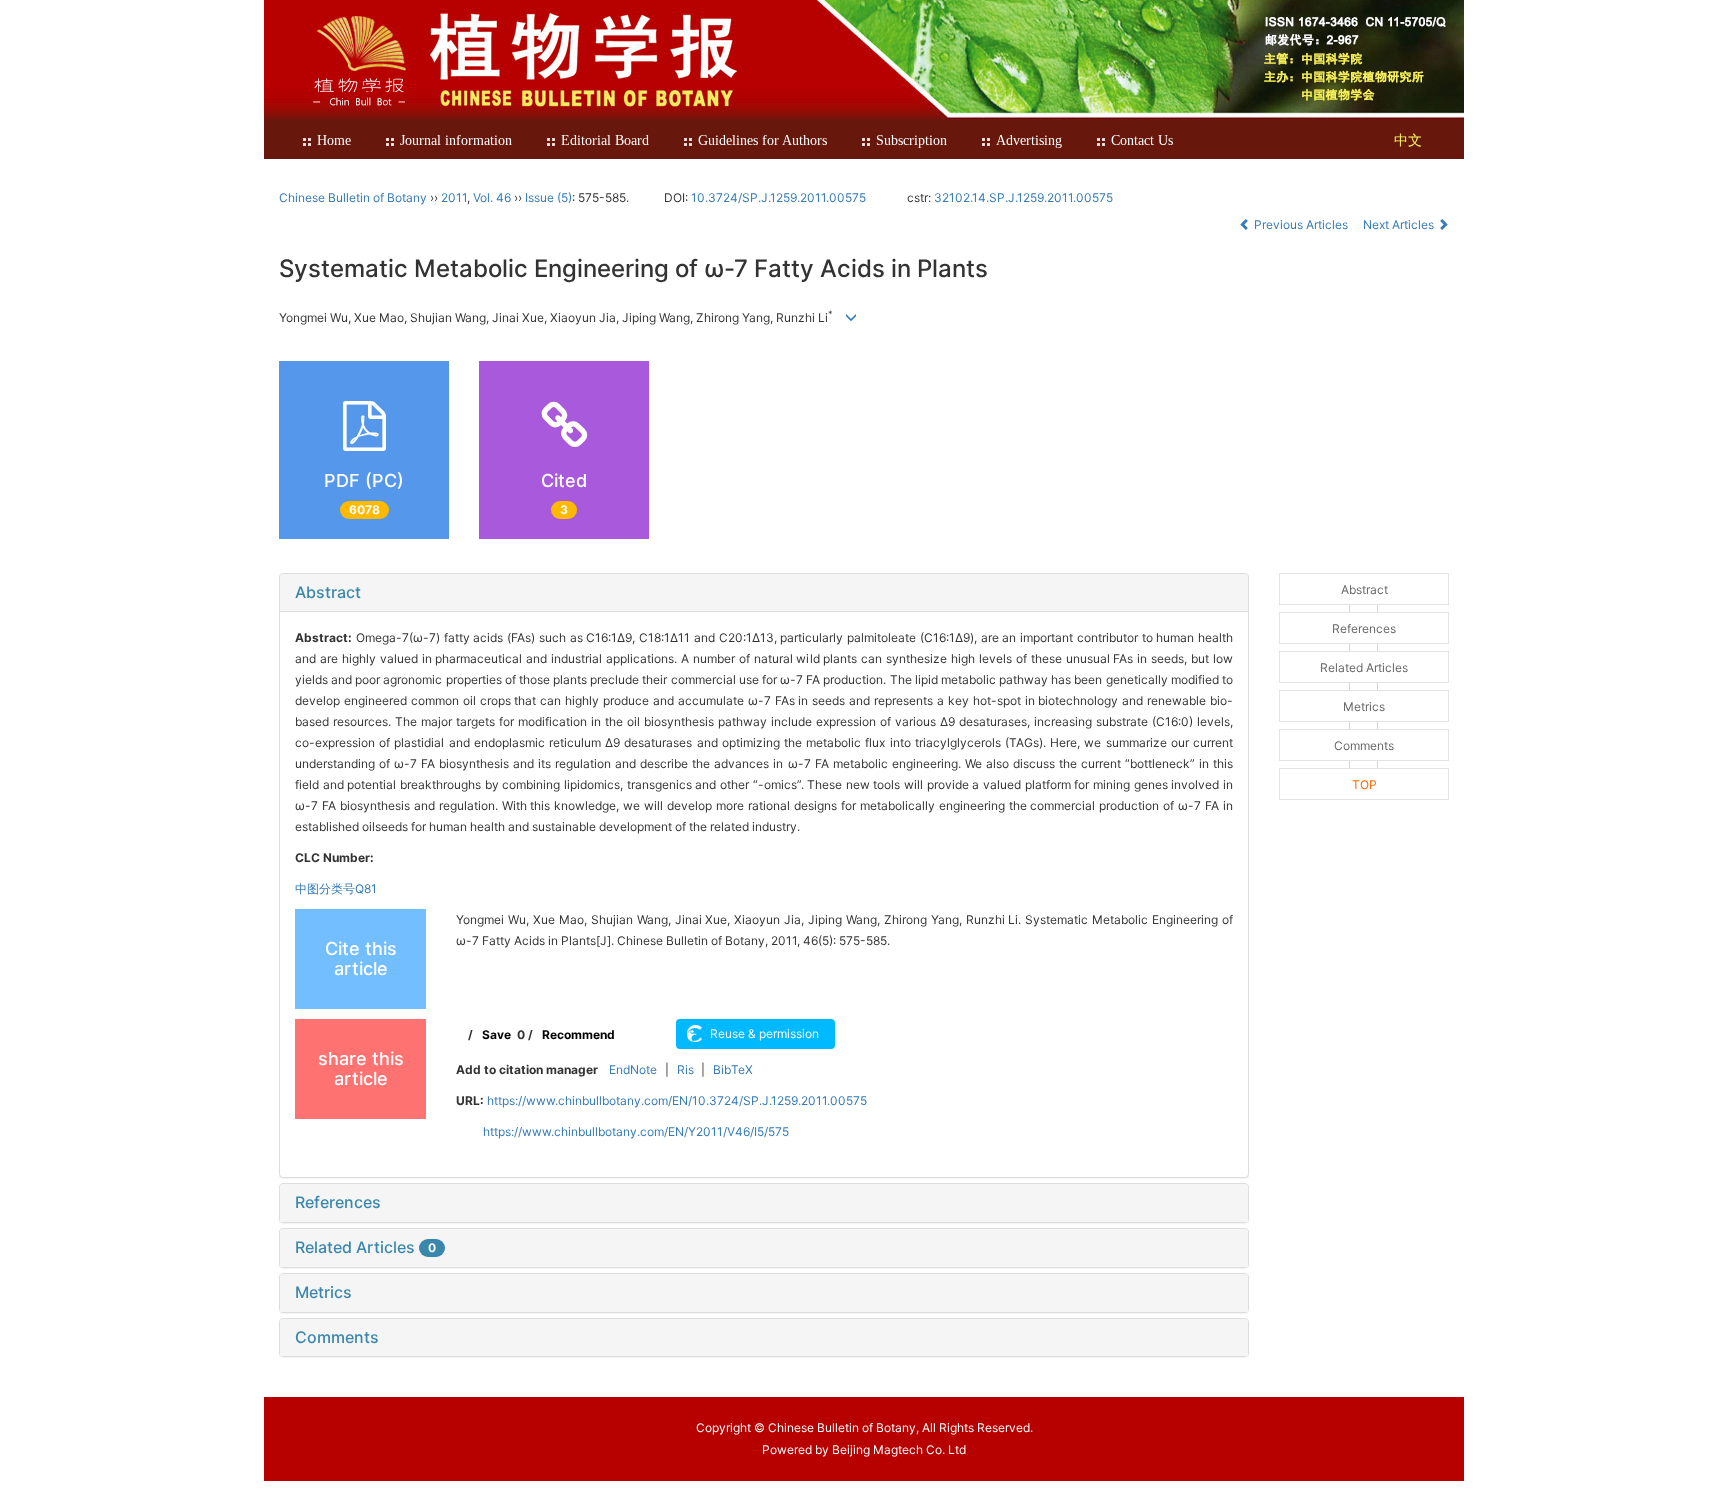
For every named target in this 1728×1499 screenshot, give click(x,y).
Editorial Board (605, 140)
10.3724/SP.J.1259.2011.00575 (778, 197)
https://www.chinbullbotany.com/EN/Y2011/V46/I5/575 (636, 1131)
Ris (685, 1069)
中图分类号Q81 (336, 888)
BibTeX (733, 1069)
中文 (1408, 140)
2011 (454, 197)
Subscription (911, 140)
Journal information (456, 140)
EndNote (633, 1069)
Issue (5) (548, 197)
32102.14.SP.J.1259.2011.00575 (1023, 197)
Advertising (1029, 140)
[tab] (764, 593)
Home (334, 140)
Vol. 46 (492, 197)
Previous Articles (1301, 224)
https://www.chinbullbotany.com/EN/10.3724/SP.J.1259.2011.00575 (677, 1100)
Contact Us (1142, 140)
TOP (1364, 784)
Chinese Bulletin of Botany (353, 197)
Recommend (578, 1034)
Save (496, 1034)
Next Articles (1400, 224)
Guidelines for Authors (762, 140)
